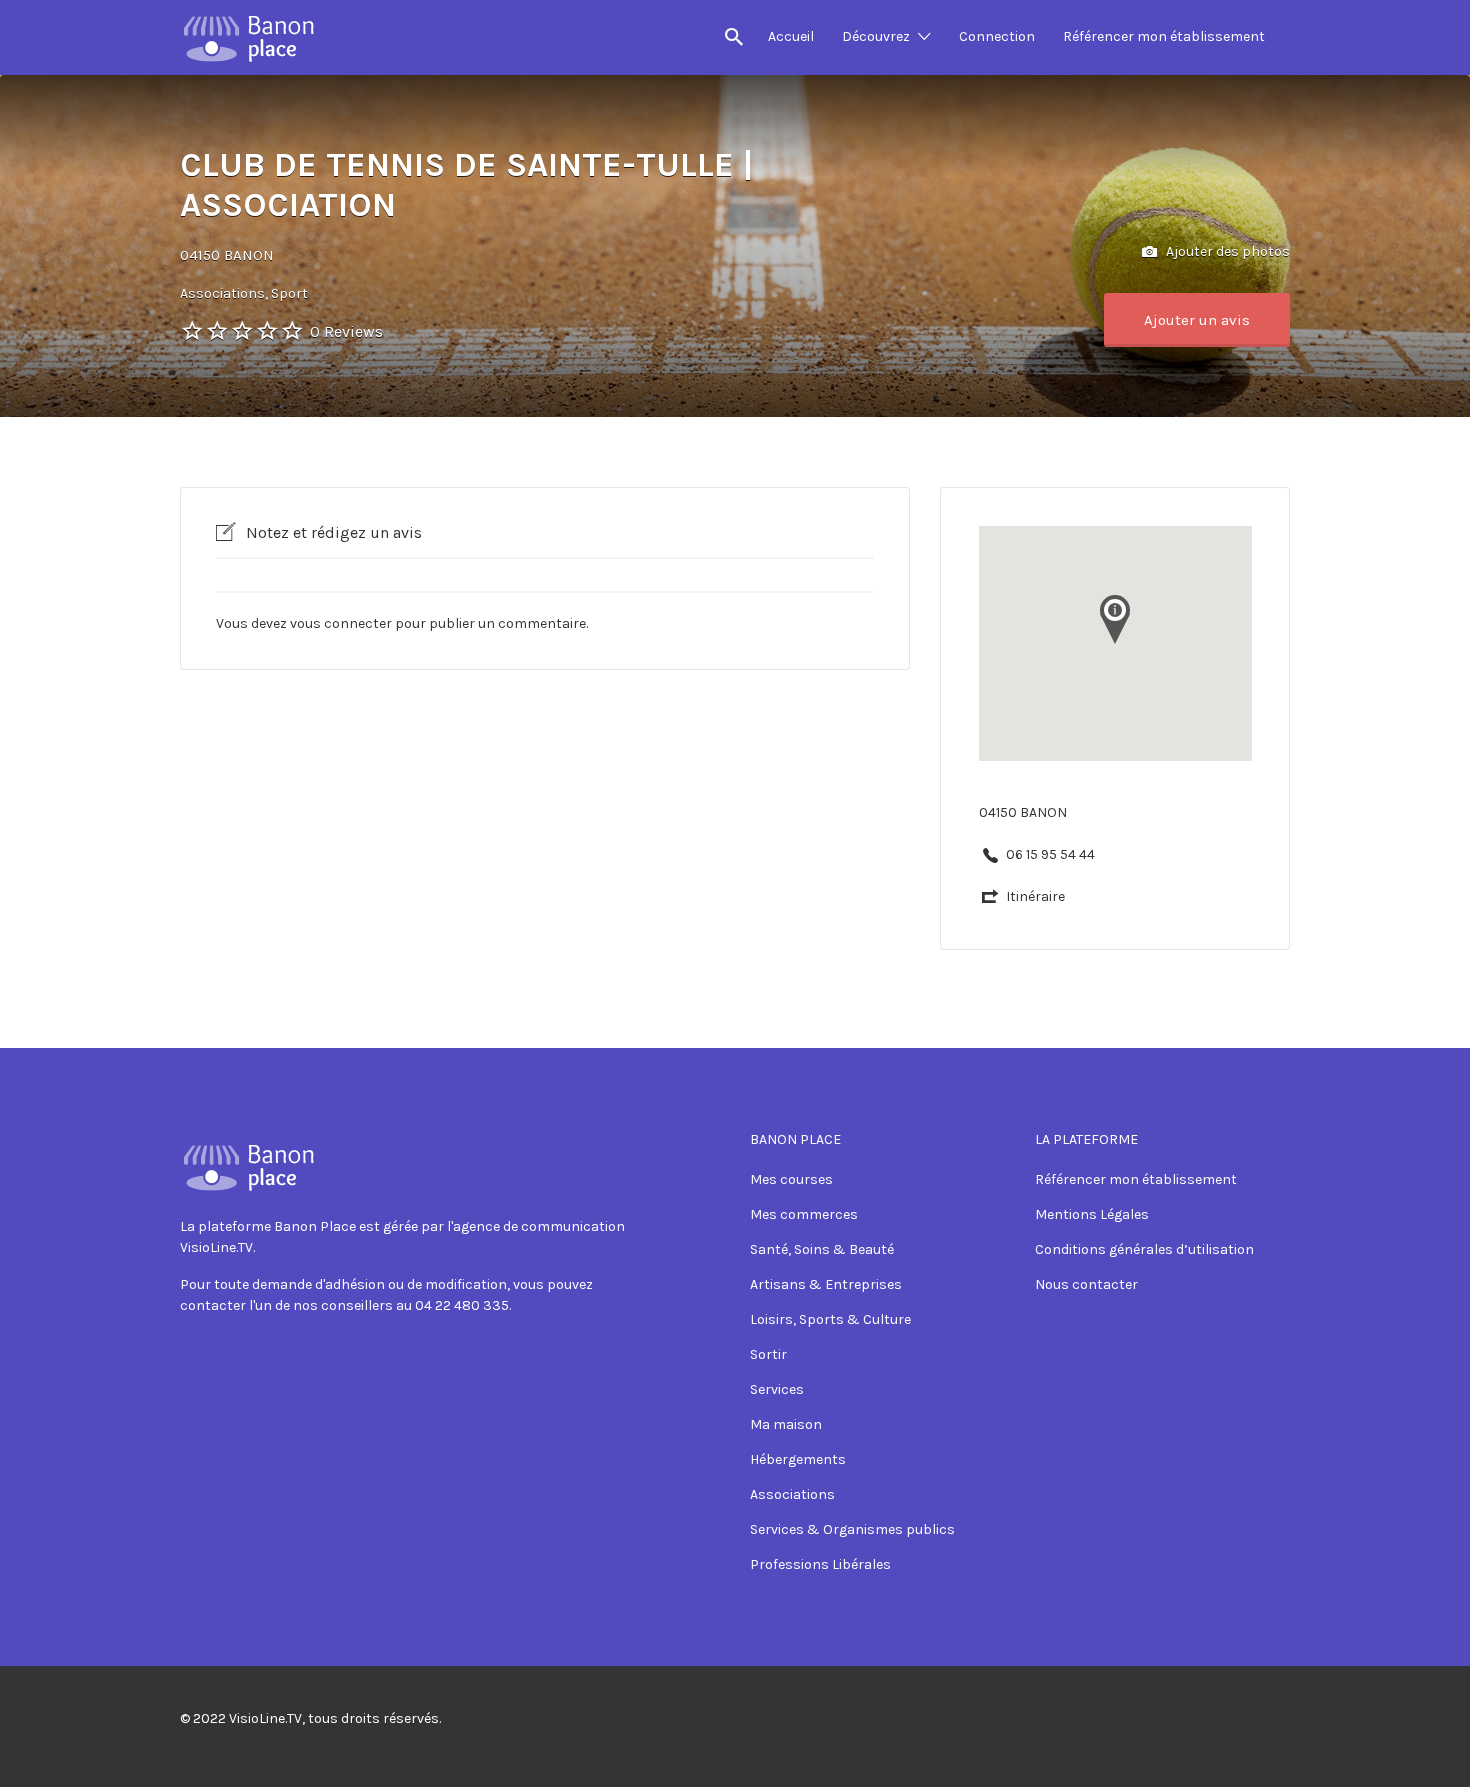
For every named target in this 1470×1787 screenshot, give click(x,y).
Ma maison (786, 1424)
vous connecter (341, 623)
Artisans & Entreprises (826, 1284)
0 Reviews (346, 331)
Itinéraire (1035, 896)
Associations (792, 1494)
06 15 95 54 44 (1050, 854)
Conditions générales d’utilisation (1144, 1249)
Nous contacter (1086, 1284)
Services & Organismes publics (852, 1529)
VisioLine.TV (265, 1718)
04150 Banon (227, 255)
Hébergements (798, 1459)
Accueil (791, 36)
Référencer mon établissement (1164, 36)
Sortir (768, 1354)
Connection (997, 36)
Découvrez (876, 36)
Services (777, 1389)
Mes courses (791, 1179)
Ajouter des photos (1226, 251)
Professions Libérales (820, 1564)
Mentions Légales (1092, 1214)
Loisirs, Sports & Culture (830, 1319)
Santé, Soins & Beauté (822, 1249)
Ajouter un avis (1197, 320)
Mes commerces (804, 1214)
